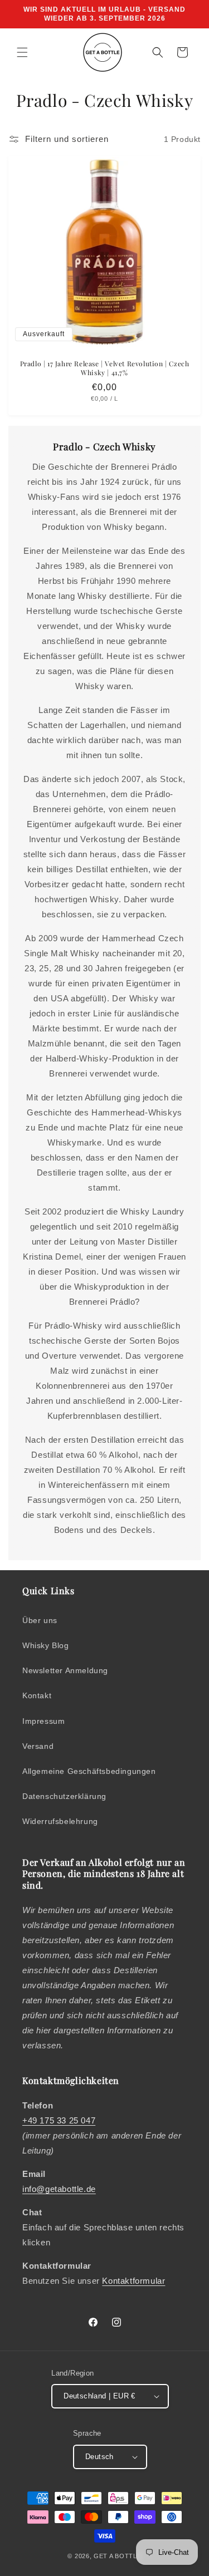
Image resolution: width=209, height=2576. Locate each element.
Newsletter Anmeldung (65, 1670)
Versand (38, 1746)
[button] (22, 52)
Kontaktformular (133, 2281)
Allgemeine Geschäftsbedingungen (89, 1771)
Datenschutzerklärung (64, 1796)
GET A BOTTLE (117, 2556)
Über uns (40, 1620)
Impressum (43, 1721)
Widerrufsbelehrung (60, 1821)
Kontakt (37, 1695)
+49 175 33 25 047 (59, 2120)
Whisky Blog (46, 1645)
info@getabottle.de (59, 2189)
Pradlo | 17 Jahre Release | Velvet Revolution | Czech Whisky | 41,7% (105, 368)
